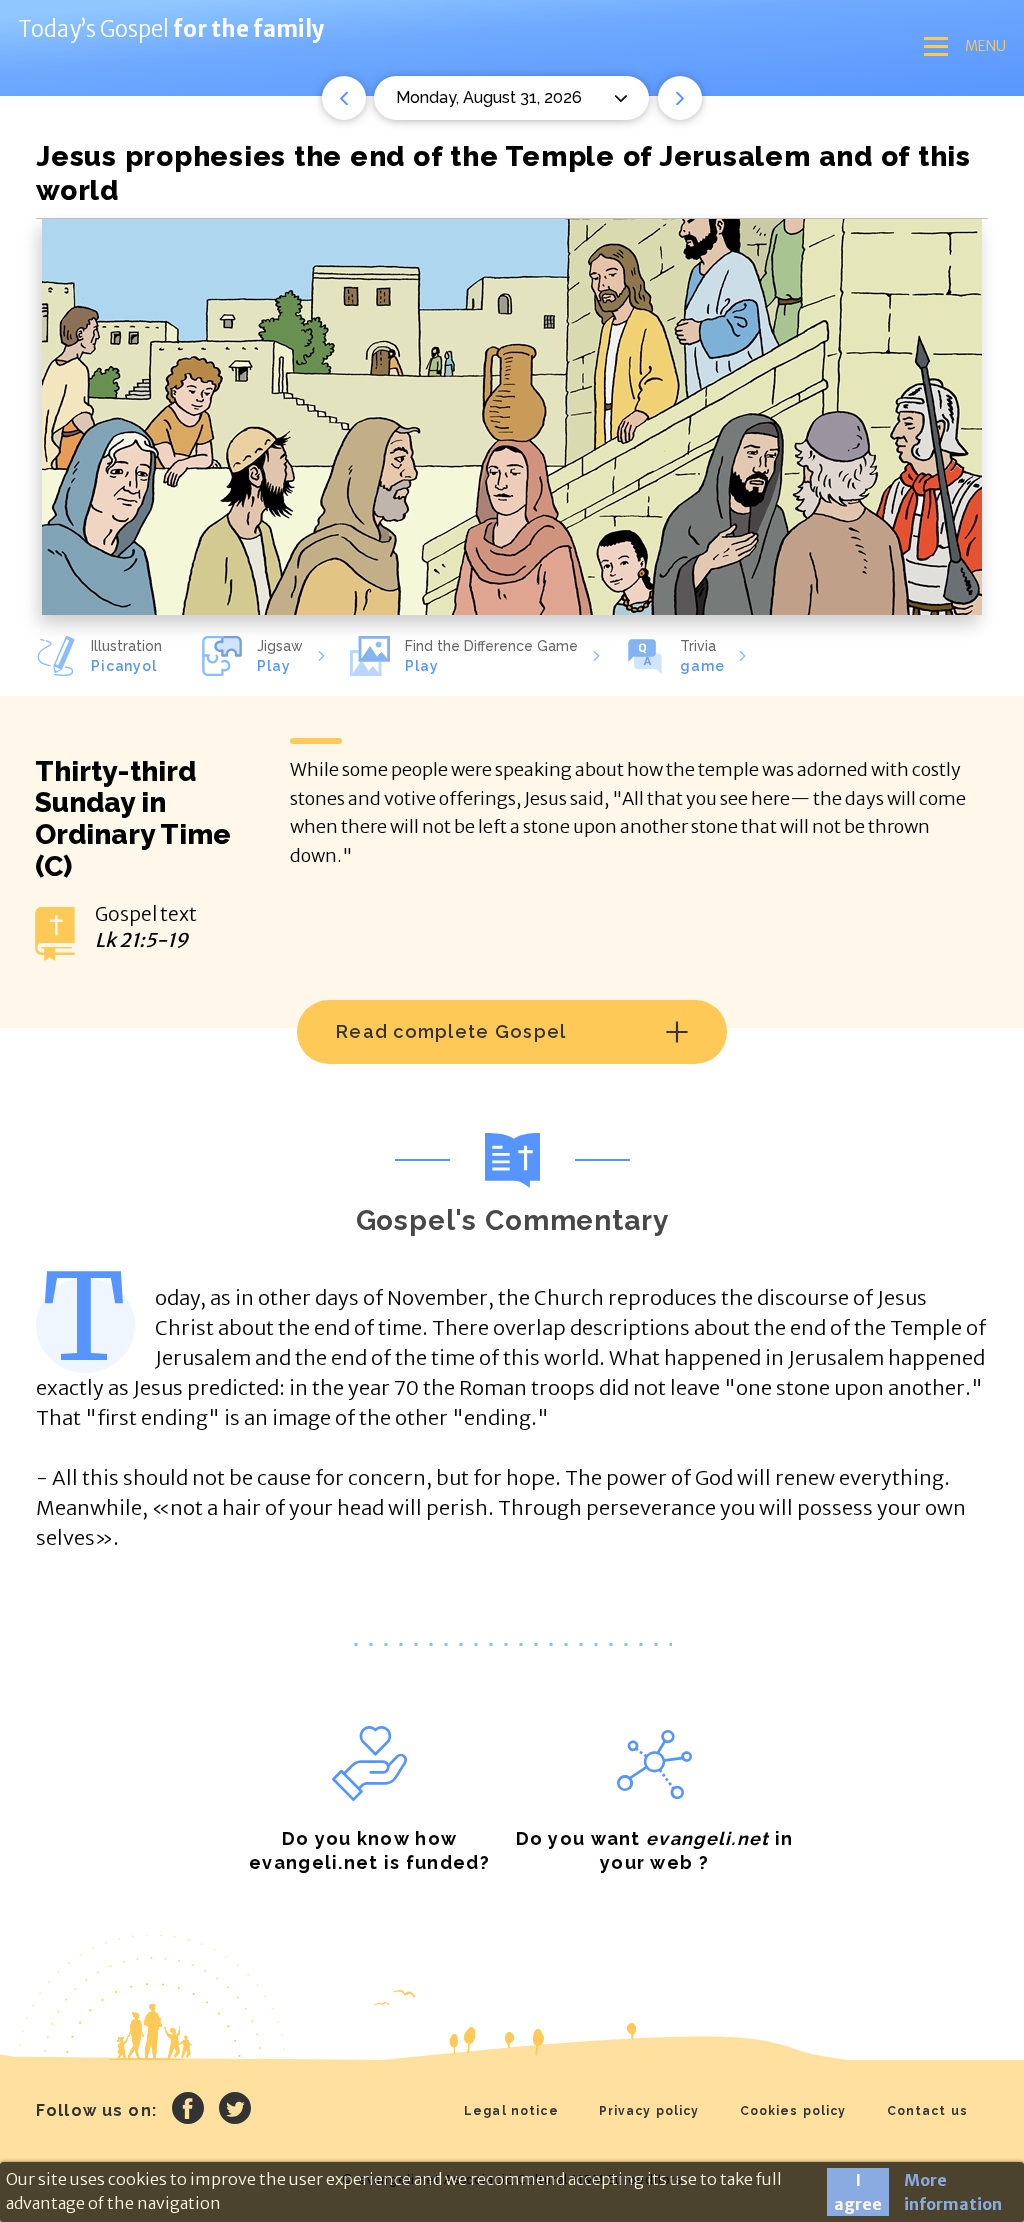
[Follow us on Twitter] (235, 2111)
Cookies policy (793, 2111)
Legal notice (511, 2111)
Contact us (927, 2111)
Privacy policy (649, 2111)
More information (953, 2192)
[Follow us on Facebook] (188, 2111)
